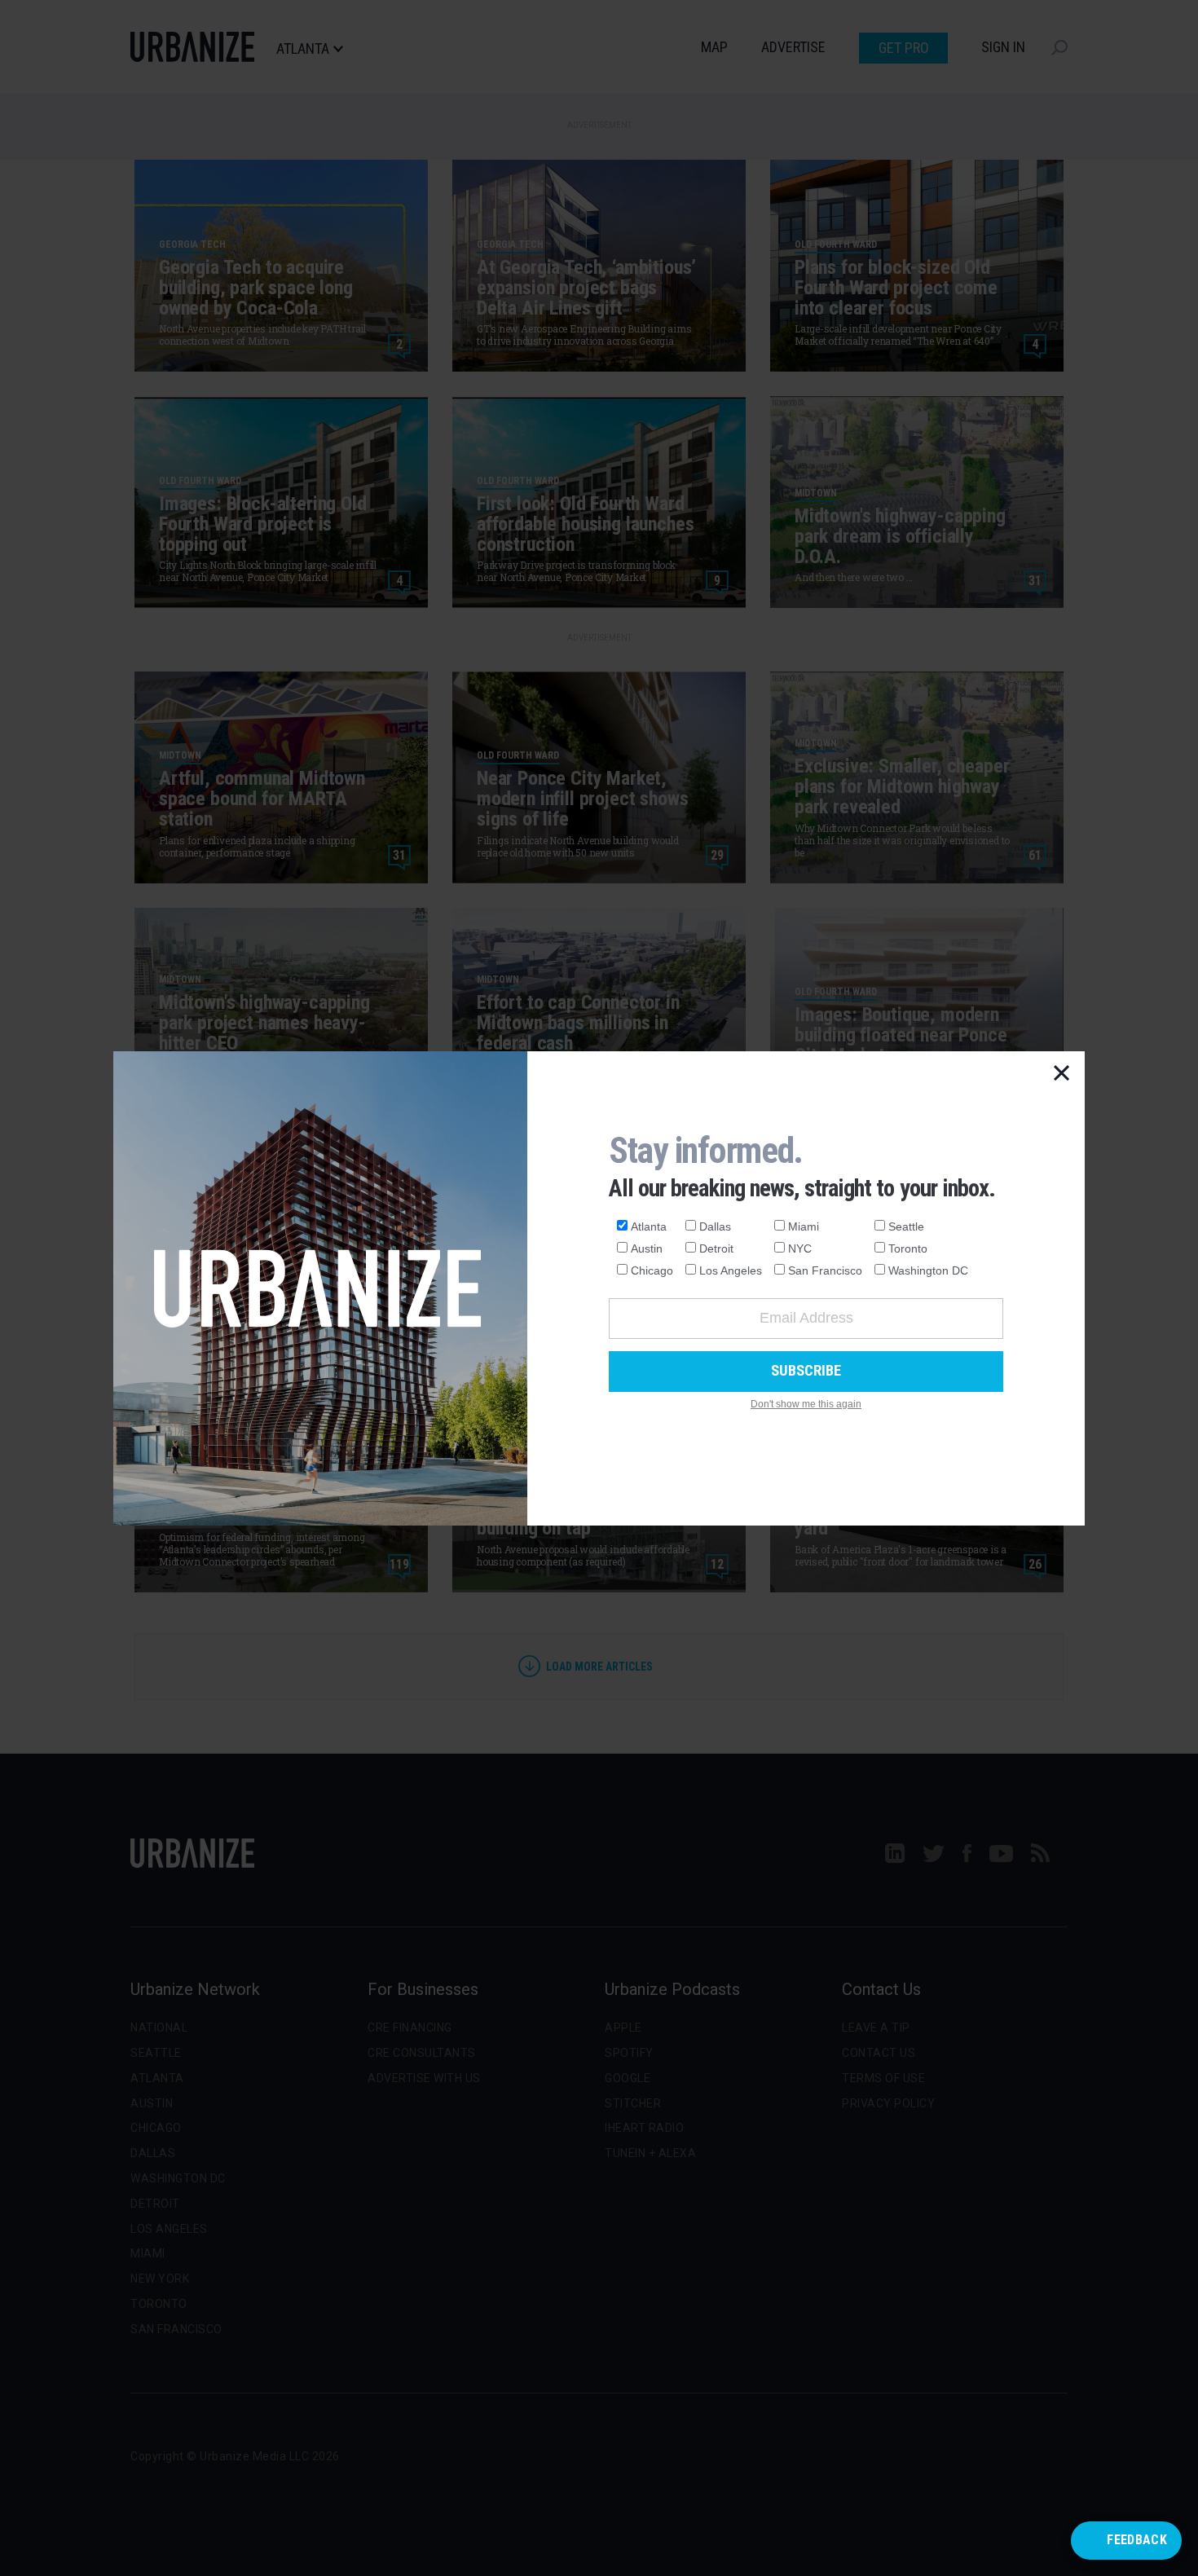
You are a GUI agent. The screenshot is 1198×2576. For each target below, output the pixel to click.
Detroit (716, 1248)
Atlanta (649, 1226)
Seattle (906, 1226)
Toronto (908, 1248)
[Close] (1062, 1074)
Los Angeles (731, 1270)
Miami (804, 1226)
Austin (647, 1248)
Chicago (652, 1270)
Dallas (715, 1226)
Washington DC (928, 1270)
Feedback (1137, 2540)
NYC (800, 1248)
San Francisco (825, 1270)
